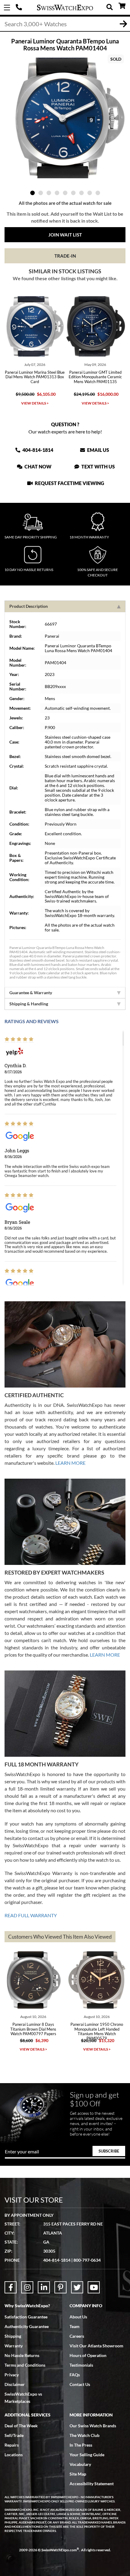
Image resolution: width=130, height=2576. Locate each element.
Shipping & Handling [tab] (29, 1004)
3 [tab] (49, 193)
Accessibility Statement (92, 2484)
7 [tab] (81, 193)
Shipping (13, 2336)
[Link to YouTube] (94, 2287)
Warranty (14, 2346)
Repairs (12, 2445)
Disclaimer (15, 2384)
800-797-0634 (87, 2260)
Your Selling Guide (87, 2455)
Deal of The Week (21, 2426)
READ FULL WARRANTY (31, 1915)
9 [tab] (98, 193)
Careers (77, 2336)
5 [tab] (65, 193)
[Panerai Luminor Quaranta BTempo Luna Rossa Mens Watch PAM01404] (65, 118)
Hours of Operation (88, 2355)
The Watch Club (84, 2435)
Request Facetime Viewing (69, 483)
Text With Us (98, 466)
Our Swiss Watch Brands (93, 2426)
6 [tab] (73, 193)
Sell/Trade (14, 2435)
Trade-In (65, 256)
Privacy (12, 2375)
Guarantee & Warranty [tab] (31, 993)
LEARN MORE (70, 1463)
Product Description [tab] (29, 606)
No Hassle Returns (22, 2355)
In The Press (81, 2445)
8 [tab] (90, 193)
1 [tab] (32, 193)
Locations (14, 2455)
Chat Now (37, 466)
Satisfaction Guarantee (26, 2317)
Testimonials (81, 2365)
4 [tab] (57, 193)
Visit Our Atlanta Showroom (96, 2346)
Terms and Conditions (25, 2365)
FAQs (75, 2375)
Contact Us (80, 2384)
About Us (78, 2317)
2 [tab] (41, 193)
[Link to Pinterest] (60, 2287)
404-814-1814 (20, 8)
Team (75, 2326)
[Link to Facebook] (11, 2287)
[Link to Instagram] (27, 2287)
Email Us (98, 450)
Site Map (78, 2474)
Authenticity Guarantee (27, 2326)
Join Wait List (65, 235)
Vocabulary (80, 2464)
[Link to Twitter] (77, 2287)
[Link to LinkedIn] (44, 2287)
